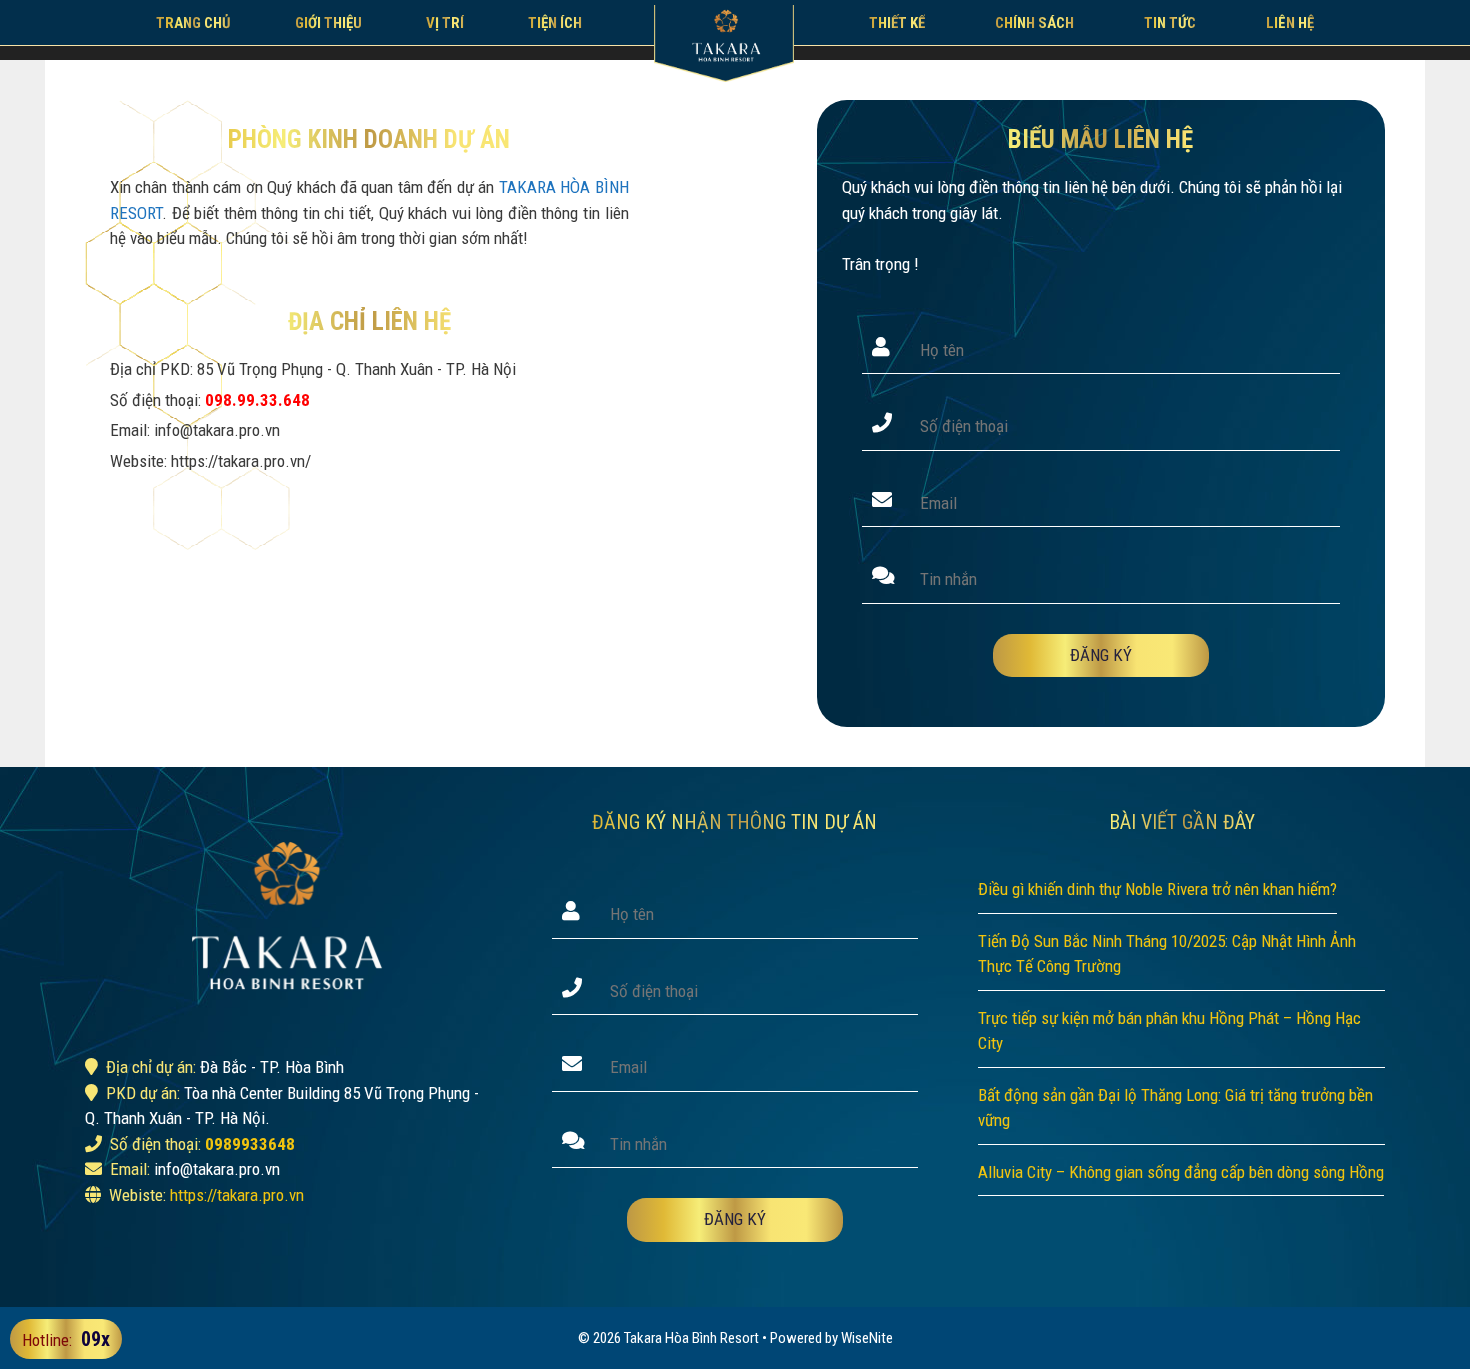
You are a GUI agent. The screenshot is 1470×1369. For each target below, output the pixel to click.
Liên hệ (1290, 23)
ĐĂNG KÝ (1101, 655)
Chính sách (1034, 23)
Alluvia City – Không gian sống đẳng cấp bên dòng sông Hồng (1181, 1172)
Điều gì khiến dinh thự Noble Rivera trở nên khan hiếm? (1157, 889)
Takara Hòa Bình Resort (691, 1338)
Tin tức (1170, 23)
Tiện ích (555, 23)
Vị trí (445, 23)
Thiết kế (897, 23)
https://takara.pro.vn (237, 1195)
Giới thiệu (328, 23)
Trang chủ (193, 23)
